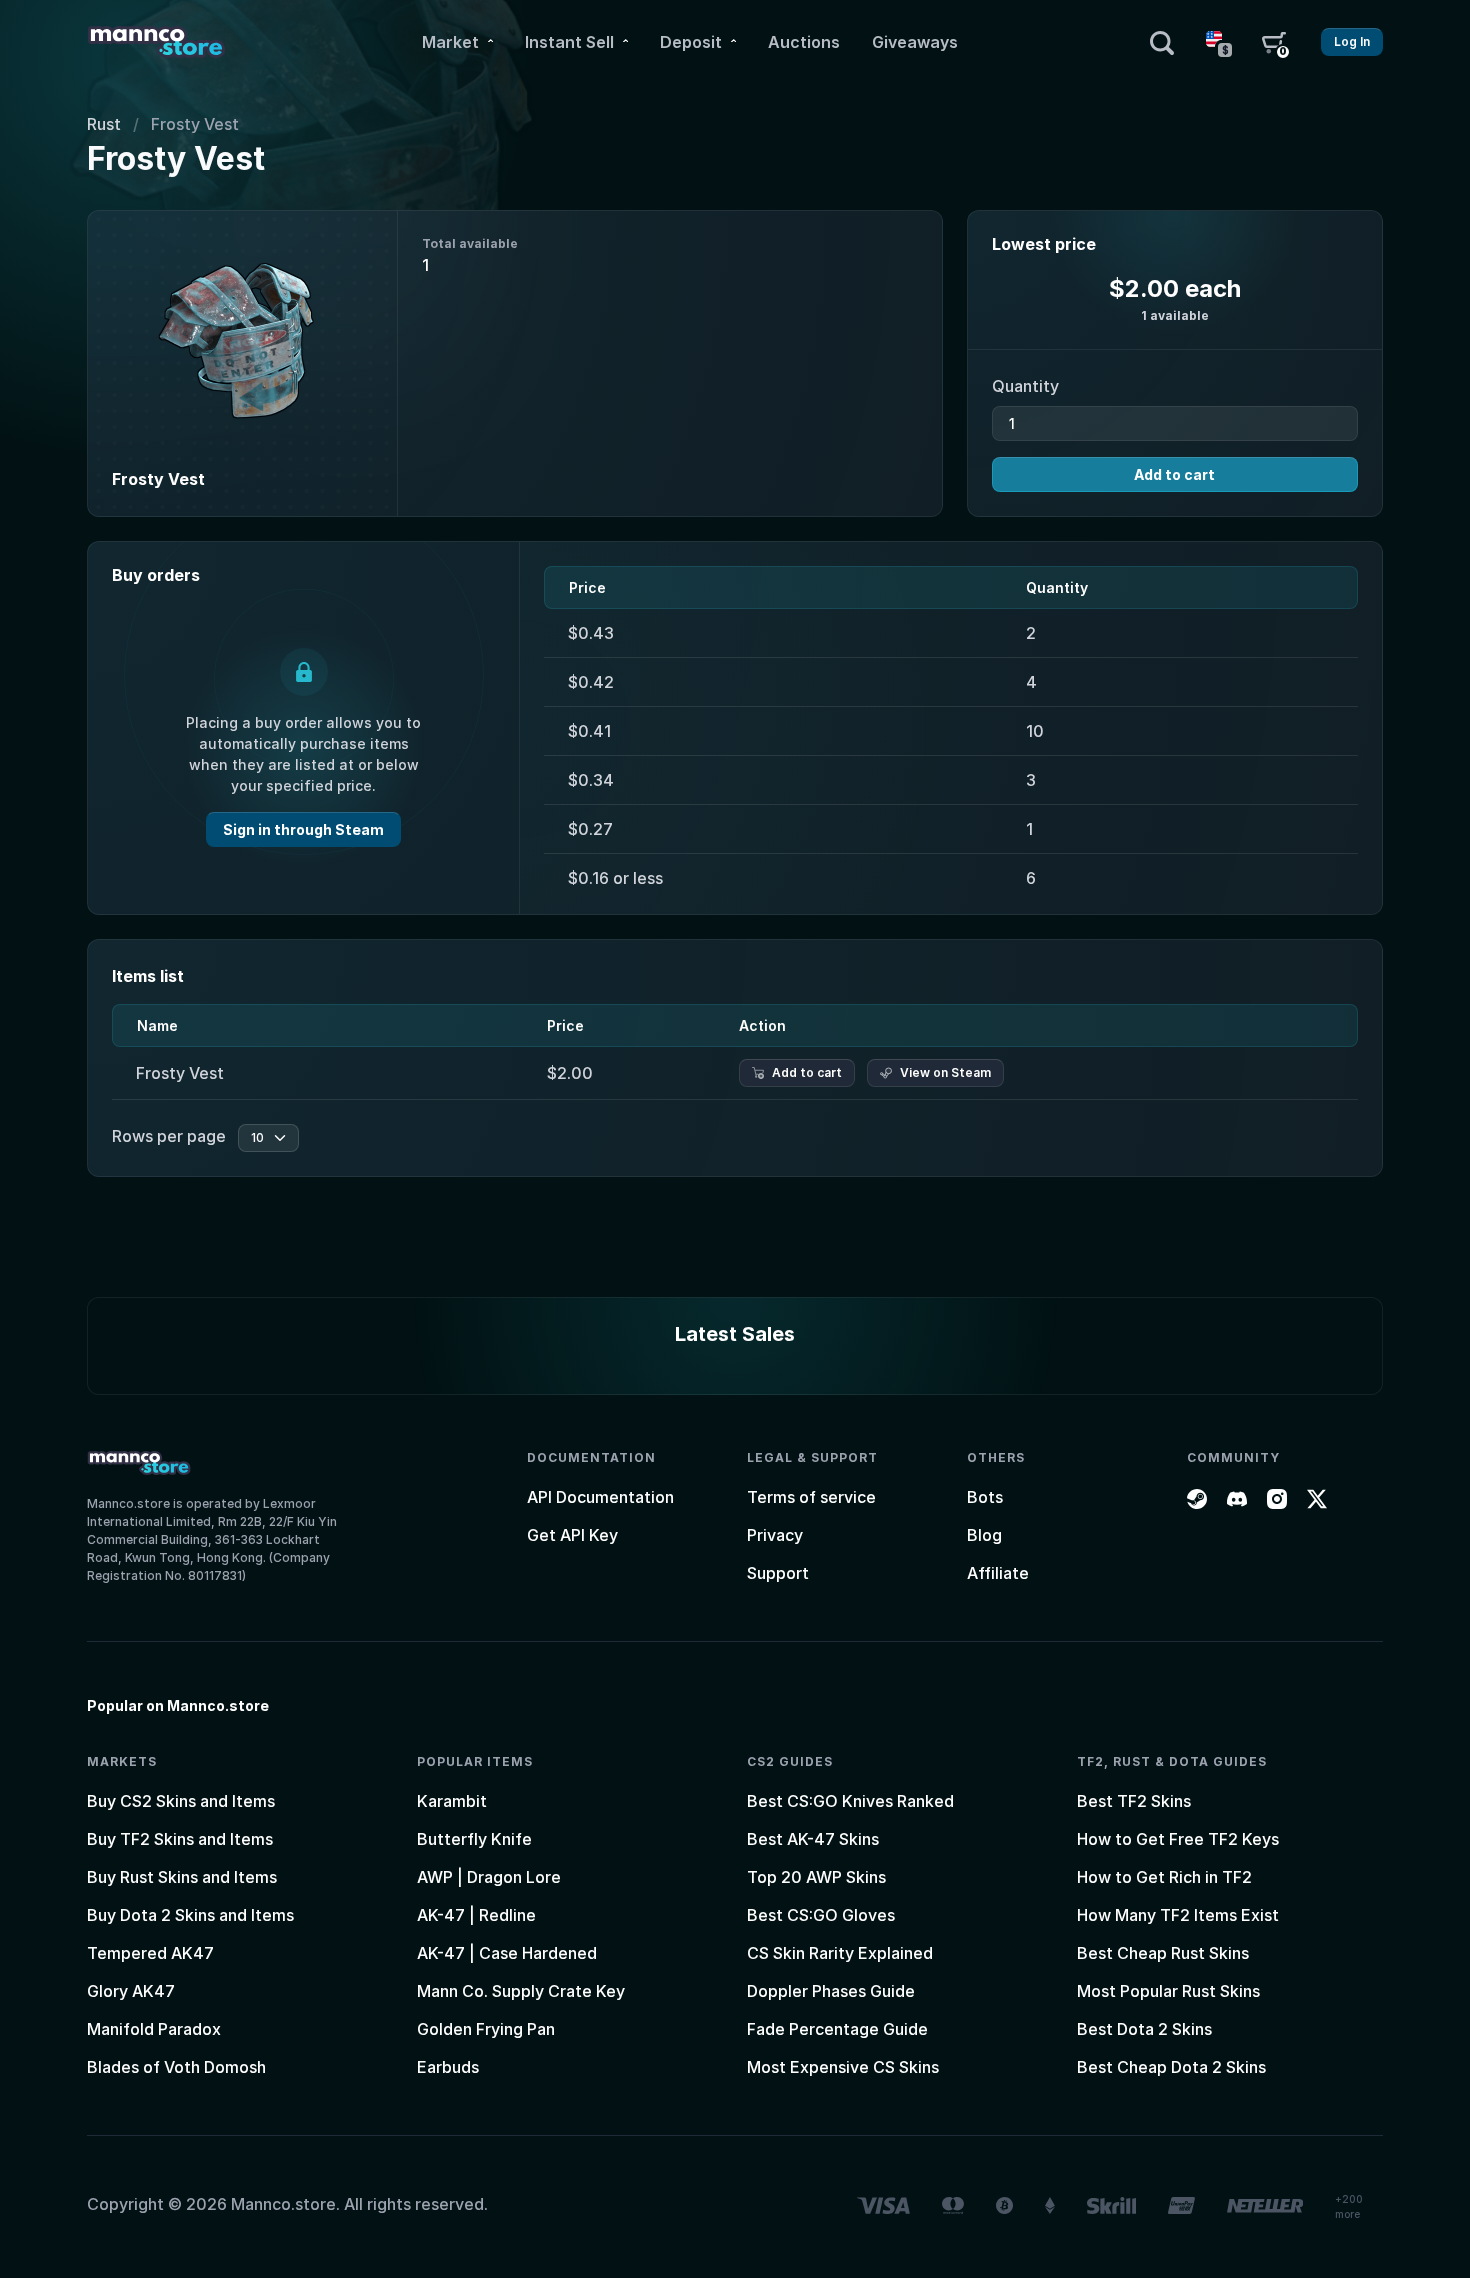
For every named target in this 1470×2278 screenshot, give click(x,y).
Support (778, 1573)
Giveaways (915, 42)
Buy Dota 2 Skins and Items (190, 1915)
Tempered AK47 (150, 1953)
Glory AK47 (131, 1991)
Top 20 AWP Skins (816, 1877)
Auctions (804, 42)
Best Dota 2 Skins (1144, 2029)
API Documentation (600, 1497)
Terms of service (811, 1497)
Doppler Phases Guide (831, 1991)
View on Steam (945, 1072)
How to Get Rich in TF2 (1164, 1877)
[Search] (1162, 42)
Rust (104, 124)
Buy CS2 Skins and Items (181, 1801)
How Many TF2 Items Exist (1178, 1915)
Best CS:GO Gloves (821, 1915)
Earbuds (448, 2067)
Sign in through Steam (303, 829)
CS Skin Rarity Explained (840, 1953)
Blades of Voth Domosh (176, 2067)
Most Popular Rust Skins (1168, 1991)
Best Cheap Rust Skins (1163, 1953)
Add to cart (1174, 474)
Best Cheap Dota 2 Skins (1171, 2067)
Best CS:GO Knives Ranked (850, 1801)
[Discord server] (1237, 1497)
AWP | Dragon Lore (489, 1877)
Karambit (452, 1801)
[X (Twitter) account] (1317, 1497)
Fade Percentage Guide (837, 2029)
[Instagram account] (1277, 1497)
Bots (985, 1497)
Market (450, 42)
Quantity (1025, 386)
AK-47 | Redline (476, 1915)
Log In (1352, 41)
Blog (984, 1535)
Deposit (691, 42)
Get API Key (572, 1535)
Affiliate (998, 1573)
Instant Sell (569, 42)
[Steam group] (1197, 1497)
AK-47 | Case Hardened (507, 1953)
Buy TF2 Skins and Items (180, 1839)
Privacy (775, 1535)
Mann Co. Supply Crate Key (521, 1991)
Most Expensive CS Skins (843, 2067)
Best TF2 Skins (1134, 1801)
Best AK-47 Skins (813, 1839)
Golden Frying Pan (486, 2029)
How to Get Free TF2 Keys (1178, 1839)
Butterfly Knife (474, 1839)
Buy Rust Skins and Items (182, 1877)
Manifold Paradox (154, 2029)
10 (257, 1137)
